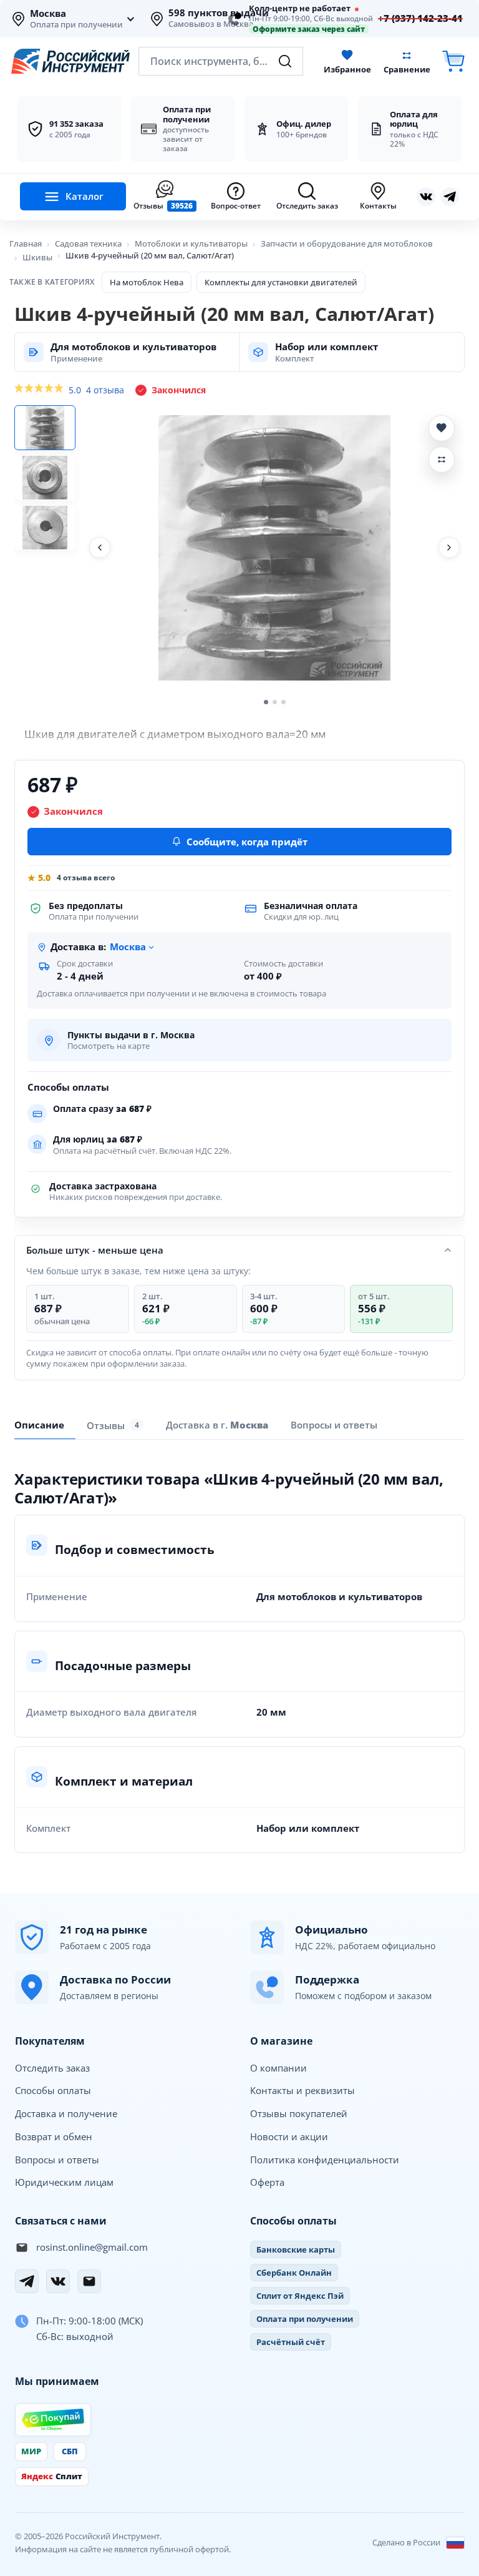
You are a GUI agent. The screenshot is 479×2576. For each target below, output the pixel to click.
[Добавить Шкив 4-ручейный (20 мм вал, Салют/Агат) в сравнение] (442, 460)
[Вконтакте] (426, 197)
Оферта (267, 2182)
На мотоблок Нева (147, 282)
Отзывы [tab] (113, 1425)
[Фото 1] (45, 428)
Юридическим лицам (64, 2182)
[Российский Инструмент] (70, 61)
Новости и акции (289, 2136)
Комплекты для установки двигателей (281, 282)
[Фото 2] (45, 478)
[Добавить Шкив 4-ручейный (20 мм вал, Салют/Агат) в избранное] (442, 428)
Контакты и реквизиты (302, 2090)
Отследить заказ (52, 2068)
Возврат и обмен (54, 2136)
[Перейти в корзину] (453, 61)
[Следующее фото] (449, 548)
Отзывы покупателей (299, 2113)
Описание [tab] (39, 1425)
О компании (278, 2068)
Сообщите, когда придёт (247, 842)
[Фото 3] (45, 528)
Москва (48, 14)
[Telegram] (27, 2281)
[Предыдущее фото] (100, 548)
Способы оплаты (53, 2090)
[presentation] (115, 1425)
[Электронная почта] (89, 2281)
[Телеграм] (450, 197)
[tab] (217, 1425)
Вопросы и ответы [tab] (334, 1425)
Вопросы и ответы (57, 2160)
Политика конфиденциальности (325, 2160)
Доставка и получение (66, 2113)
